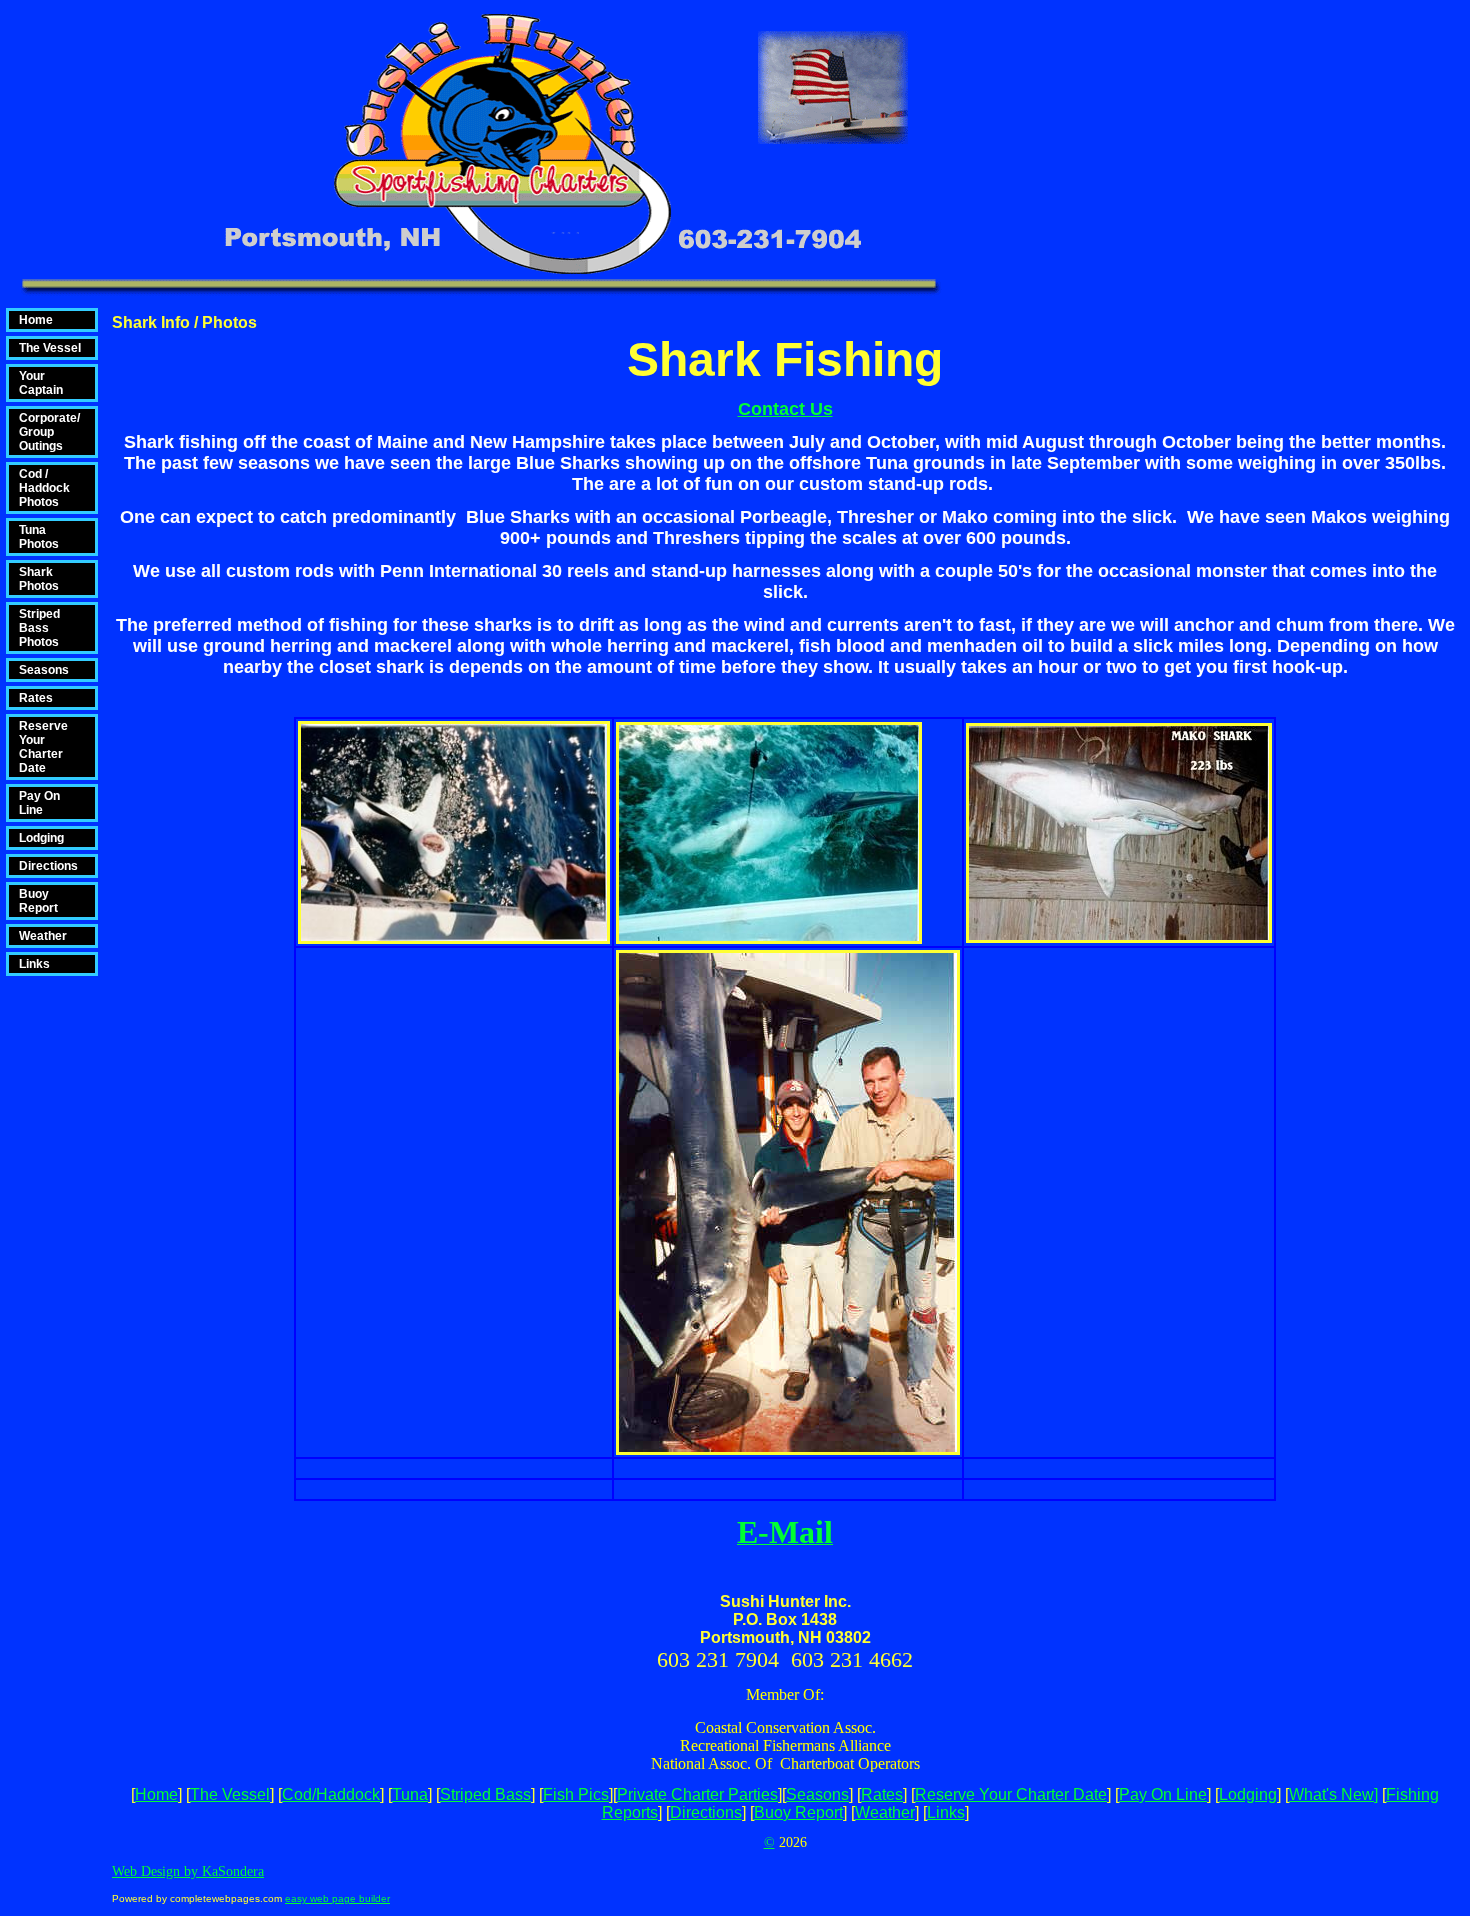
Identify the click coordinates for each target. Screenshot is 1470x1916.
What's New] (1333, 1794)
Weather (43, 936)
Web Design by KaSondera (188, 1871)
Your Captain (41, 383)
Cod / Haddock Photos (44, 488)
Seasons (44, 670)
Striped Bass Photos (39, 628)
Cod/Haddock (331, 1794)
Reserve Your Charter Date (43, 747)
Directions (48, 866)
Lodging (41, 838)
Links (34, 964)
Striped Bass (485, 1794)
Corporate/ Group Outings (49, 432)
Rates (36, 698)
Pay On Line (39, 803)
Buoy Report (38, 901)
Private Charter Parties (697, 1794)
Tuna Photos (39, 537)
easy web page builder (337, 1898)
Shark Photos (39, 579)
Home (36, 320)
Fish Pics (576, 1794)
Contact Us (785, 409)
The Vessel (50, 348)
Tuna (410, 1794)
